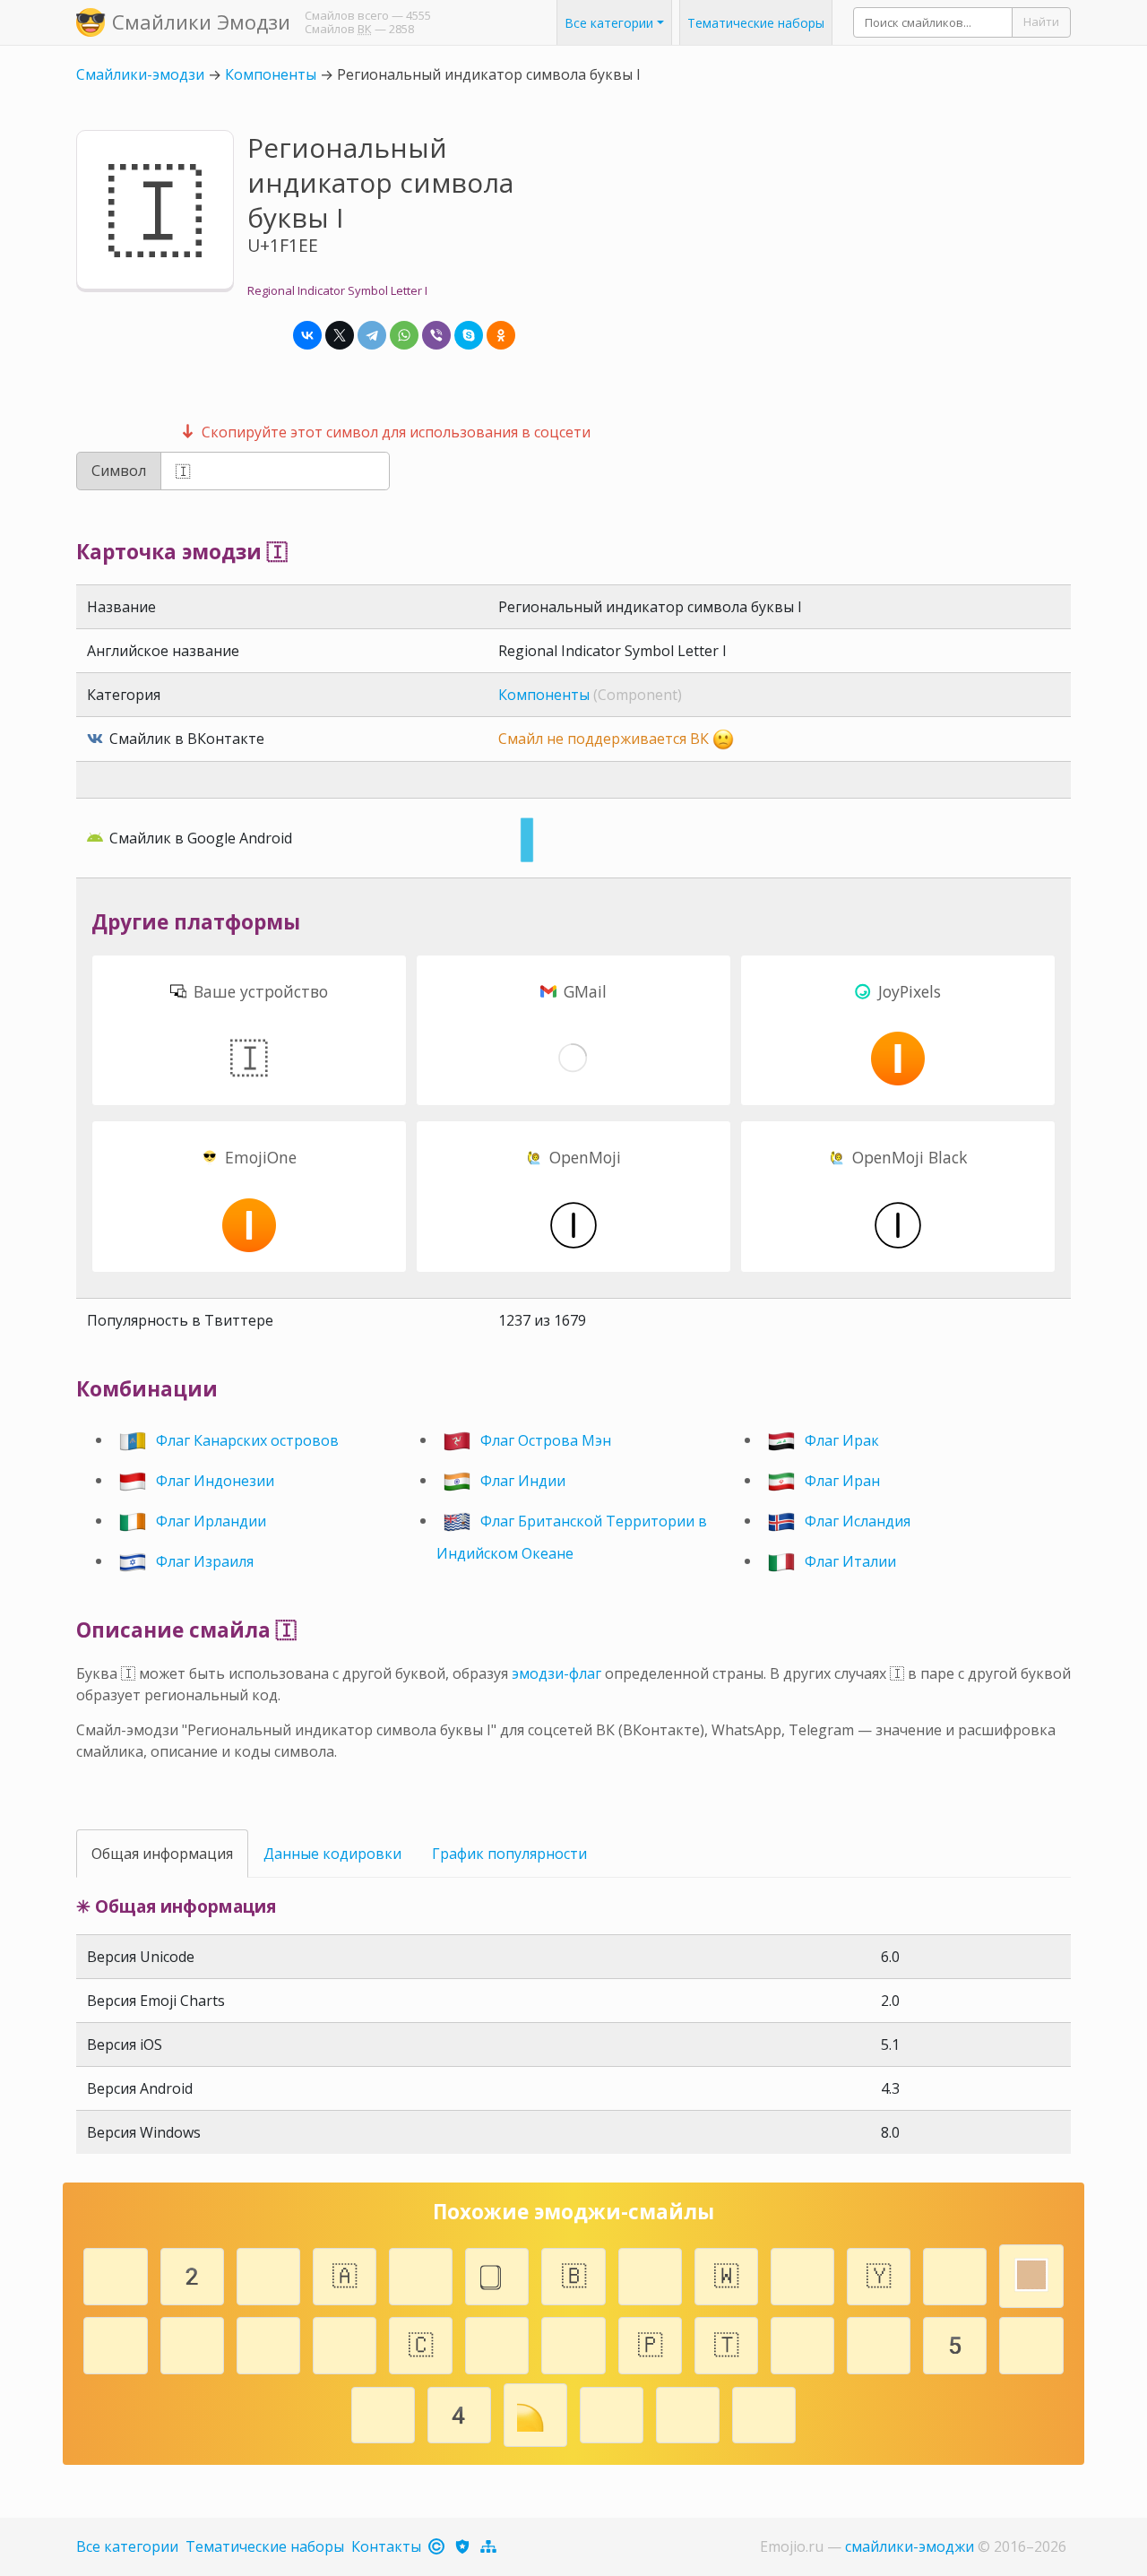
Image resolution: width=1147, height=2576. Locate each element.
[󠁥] (116, 2274)
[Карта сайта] (490, 2546)
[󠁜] (192, 2343)
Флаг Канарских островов (247, 1439)
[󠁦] (497, 2343)
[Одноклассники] (501, 335)
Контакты (386, 2546)
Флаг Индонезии (215, 1480)
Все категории (127, 2546)
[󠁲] (268, 2274)
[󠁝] (574, 2343)
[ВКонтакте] (307, 335)
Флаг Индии (523, 1480)
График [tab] (509, 1854)
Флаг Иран (842, 1480)
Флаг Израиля (205, 1560)
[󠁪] (116, 2343)
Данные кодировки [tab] (332, 1854)
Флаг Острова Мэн (546, 1439)
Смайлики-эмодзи (140, 74)
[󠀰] (345, 2343)
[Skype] (469, 335)
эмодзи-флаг (556, 1673)
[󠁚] (879, 2343)
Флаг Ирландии (211, 1520)
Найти (1041, 22)
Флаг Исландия (858, 1520)
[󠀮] (421, 2274)
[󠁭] (955, 2274)
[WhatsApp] (404, 335)
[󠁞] (1031, 2343)
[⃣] (497, 2274)
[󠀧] (268, 2343)
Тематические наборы (756, 23)
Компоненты (271, 74)
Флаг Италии (850, 1560)
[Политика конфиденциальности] (464, 2546)
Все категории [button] (609, 23)
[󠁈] (688, 2413)
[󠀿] (802, 2343)
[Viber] (436, 335)
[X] (340, 335)
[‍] (802, 2274)
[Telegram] (372, 335)
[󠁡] (650, 2274)
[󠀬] (383, 2413)
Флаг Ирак (842, 1439)
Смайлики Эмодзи (201, 22)
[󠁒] (612, 2413)
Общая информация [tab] (162, 1854)
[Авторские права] (438, 2546)
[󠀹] (764, 2413)
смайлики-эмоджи (910, 2546)
